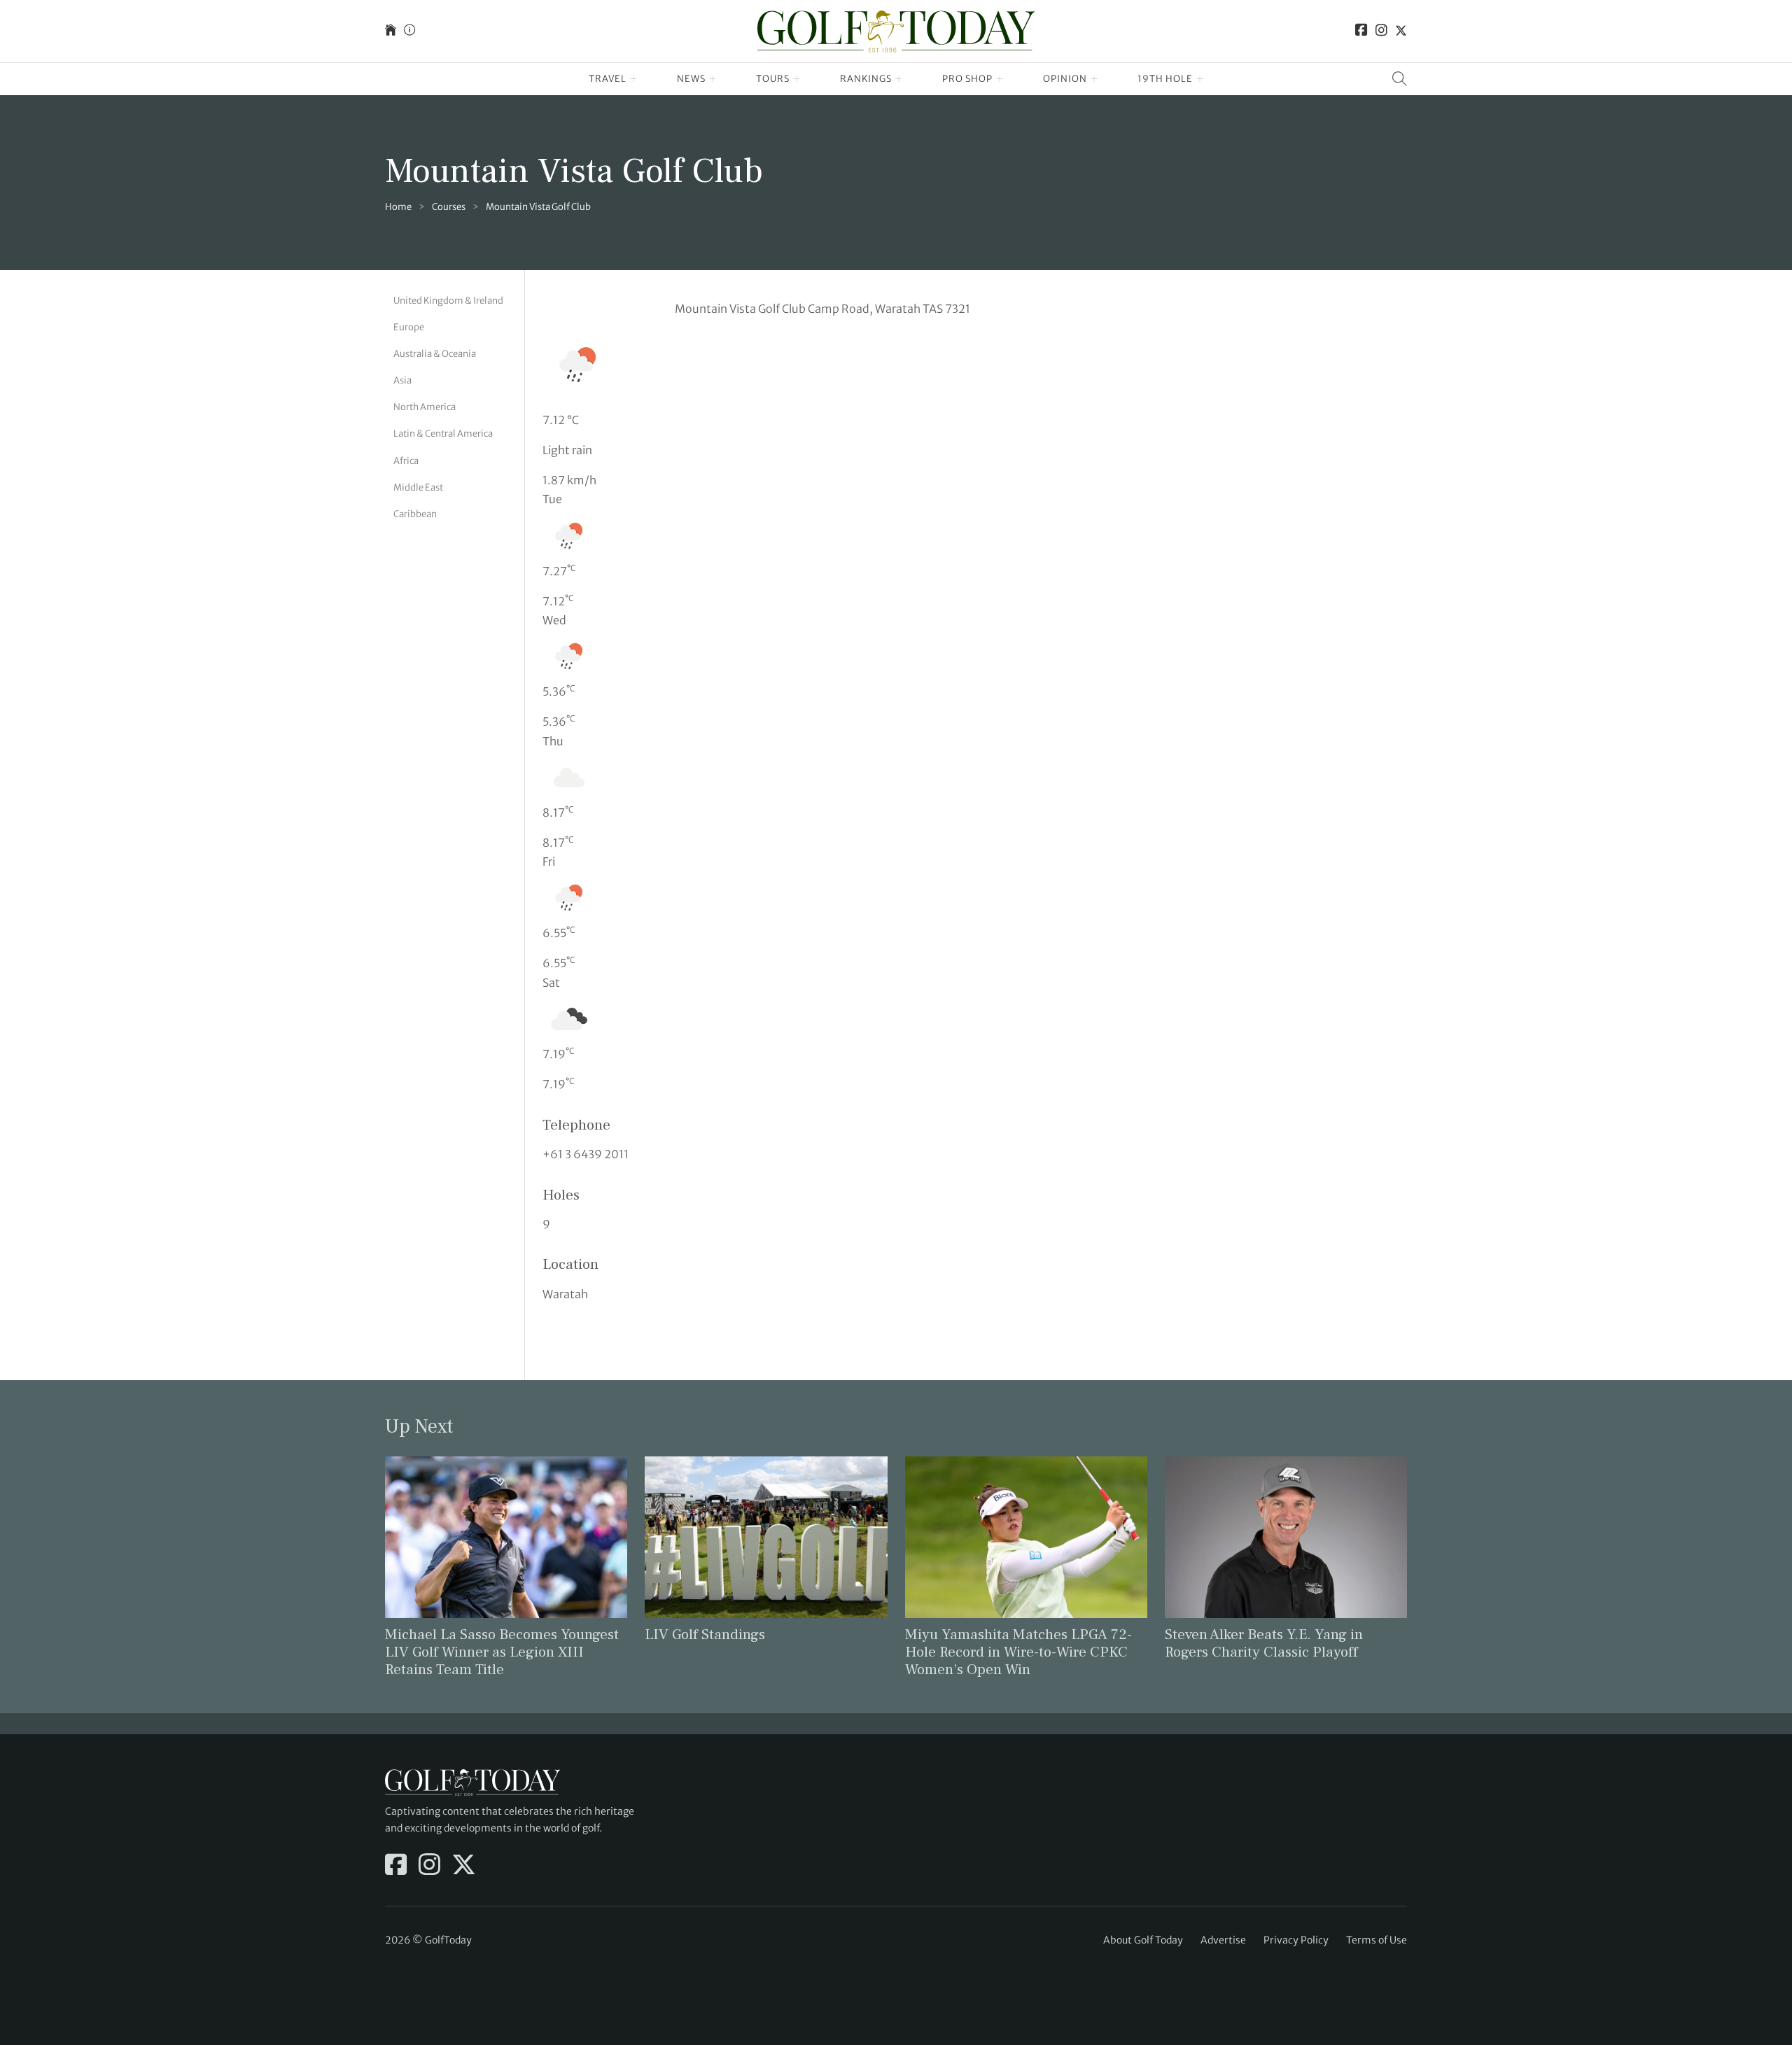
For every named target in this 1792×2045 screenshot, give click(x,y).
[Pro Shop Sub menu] (1000, 79)
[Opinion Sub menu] (1094, 79)
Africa (406, 461)
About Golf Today (1143, 1940)
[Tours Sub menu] (797, 79)
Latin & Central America (443, 434)
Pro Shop (967, 79)
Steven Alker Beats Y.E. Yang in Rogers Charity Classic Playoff (1264, 1643)
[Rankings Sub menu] (899, 79)
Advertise (1223, 1940)
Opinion (1065, 79)
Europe (409, 327)
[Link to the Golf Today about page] (409, 31)
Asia (402, 380)
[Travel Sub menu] (634, 79)
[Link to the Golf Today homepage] (391, 31)
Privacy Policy (1296, 1940)
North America (425, 407)
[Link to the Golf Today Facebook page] (1361, 31)
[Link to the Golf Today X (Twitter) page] (1401, 31)
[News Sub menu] (713, 79)
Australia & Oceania (435, 354)
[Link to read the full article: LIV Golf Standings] (766, 1536)
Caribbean (415, 514)
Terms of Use (1377, 1940)
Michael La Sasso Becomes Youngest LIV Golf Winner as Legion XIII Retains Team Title (502, 1652)
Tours (773, 79)
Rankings (866, 79)
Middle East (418, 487)
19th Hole (1165, 79)
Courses (449, 207)
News (691, 79)
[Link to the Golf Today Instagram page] (1381, 31)
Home (398, 207)
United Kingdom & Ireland (448, 301)
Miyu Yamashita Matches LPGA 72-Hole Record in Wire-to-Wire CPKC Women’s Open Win (1018, 1652)
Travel (608, 79)
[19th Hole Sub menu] (1200, 79)
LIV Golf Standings (705, 1635)
